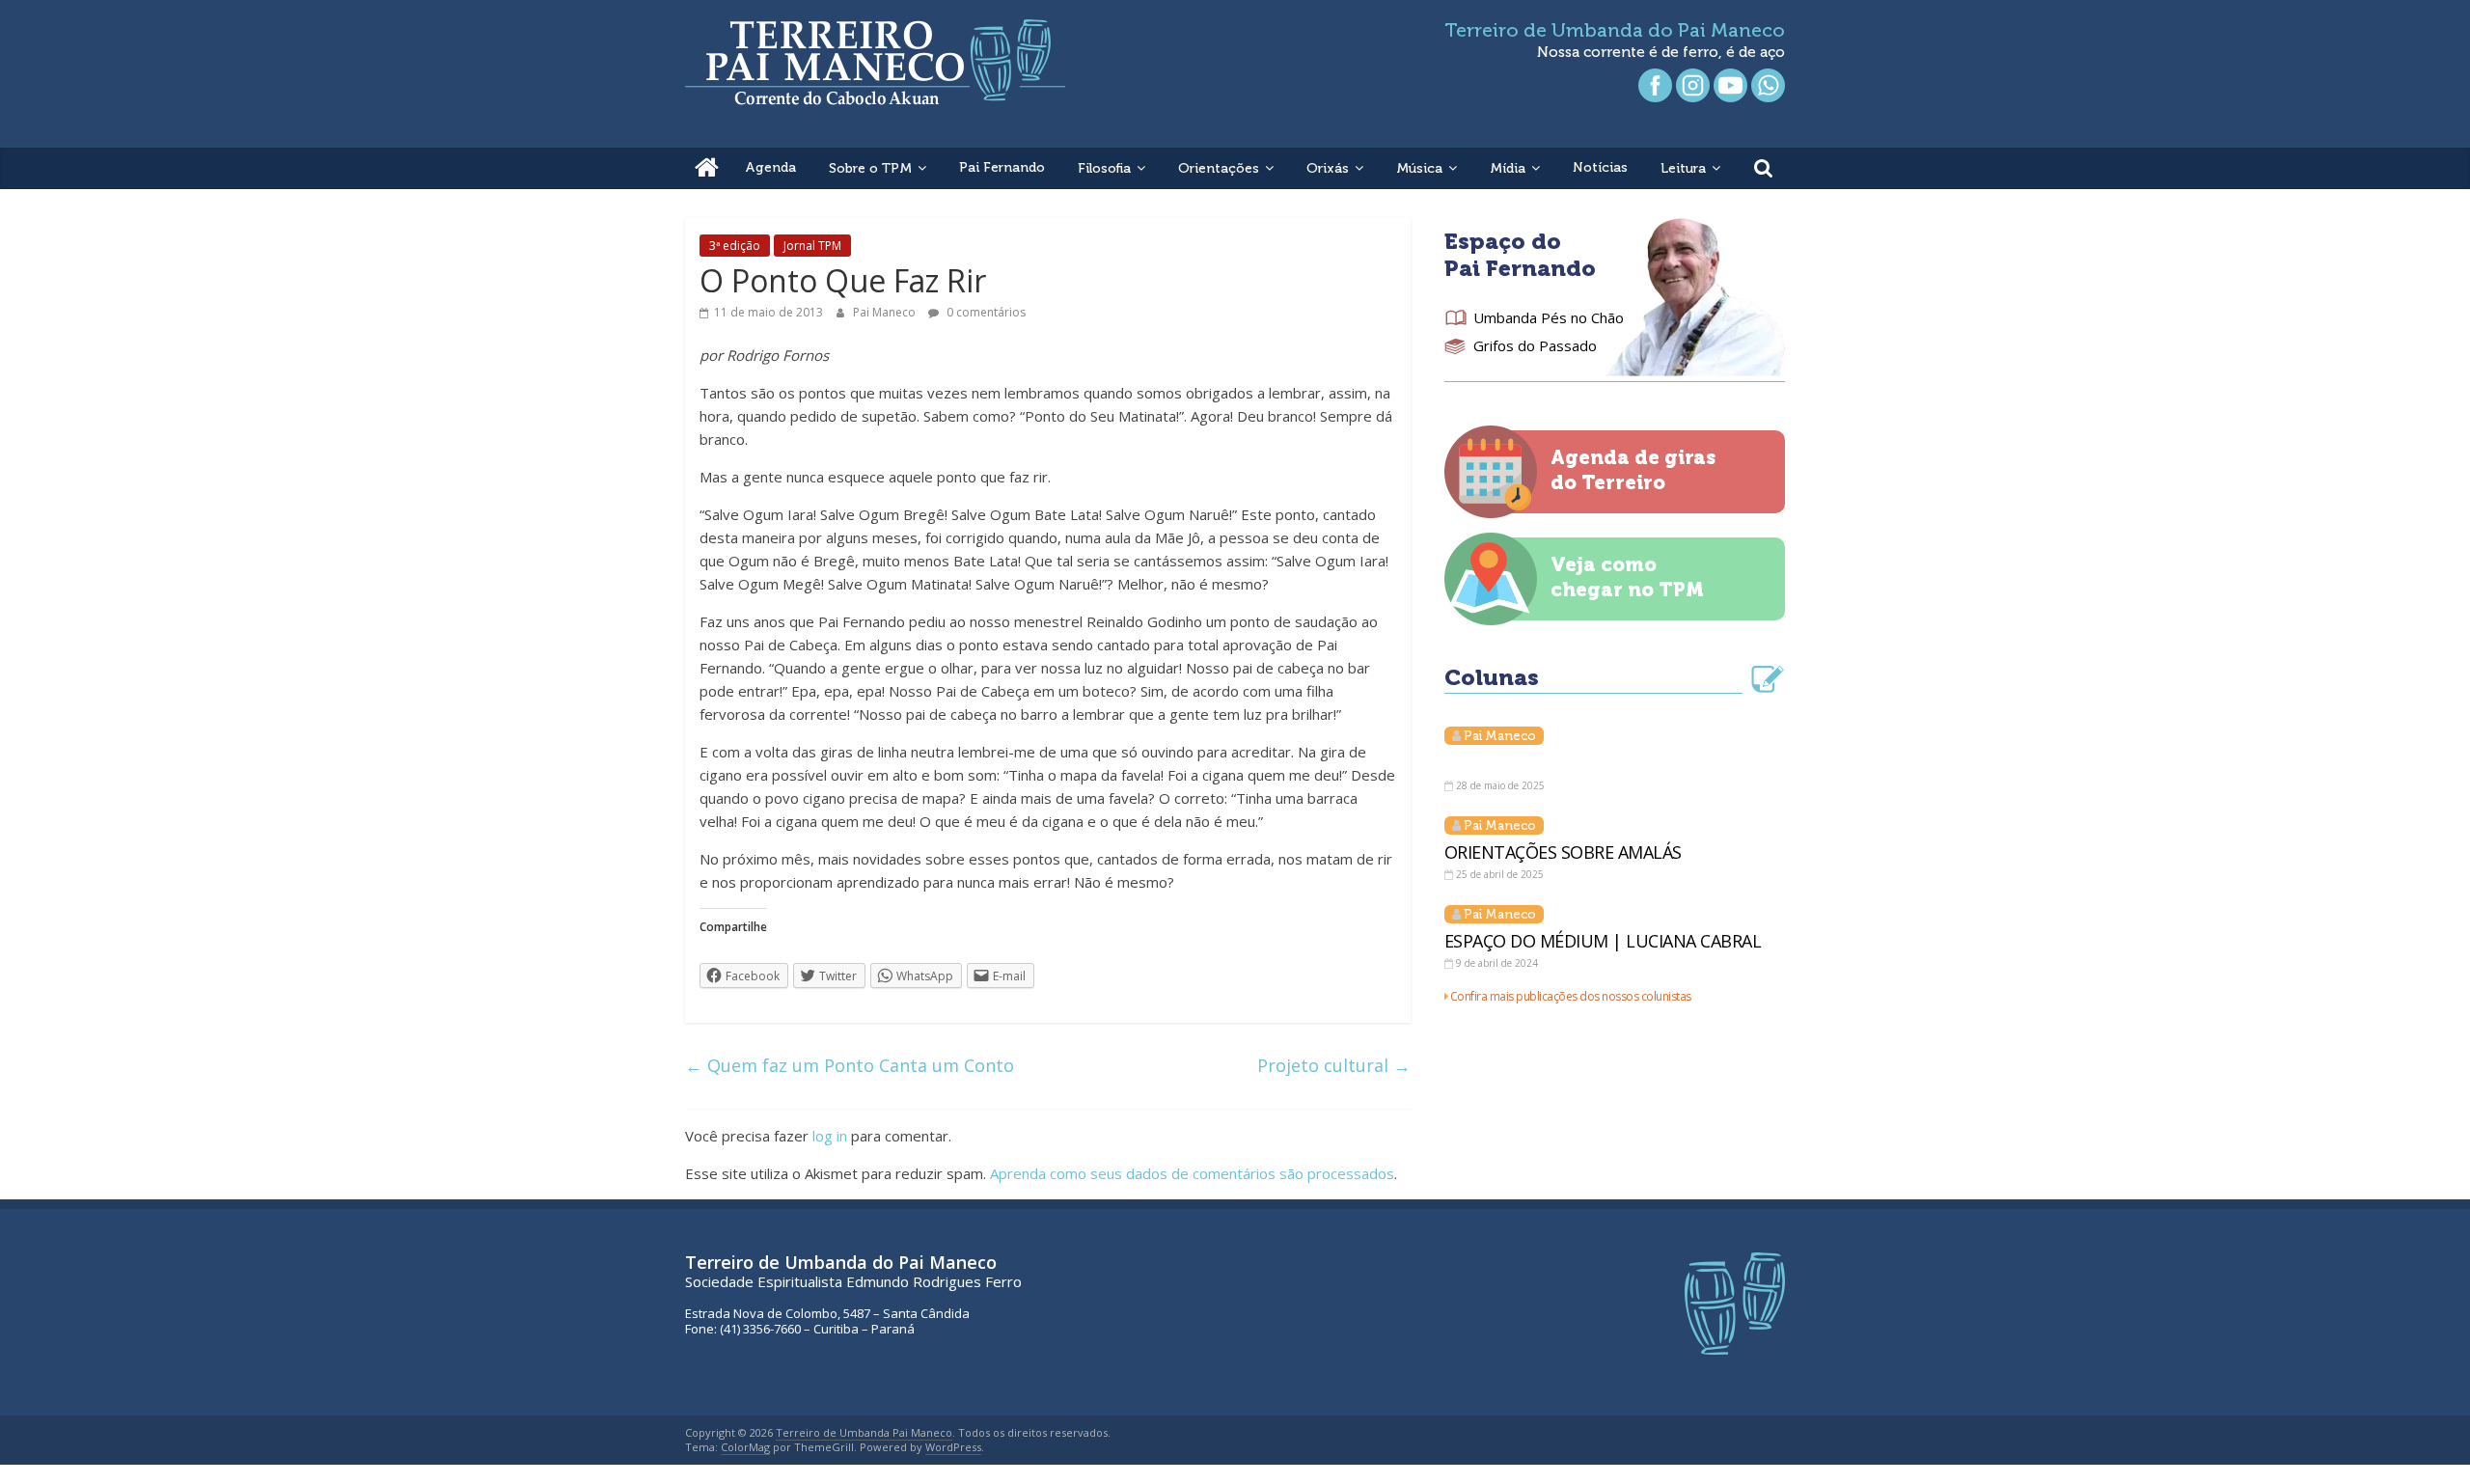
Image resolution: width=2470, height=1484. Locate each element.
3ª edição (735, 246)
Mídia (1508, 168)
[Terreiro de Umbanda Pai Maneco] (707, 168)
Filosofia (1104, 168)
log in (830, 1136)
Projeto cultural (1334, 1065)
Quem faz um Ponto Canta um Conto (850, 1065)
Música (1419, 168)
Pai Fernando (1002, 167)
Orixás (1328, 168)
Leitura (1683, 168)
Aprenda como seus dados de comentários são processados (1192, 1173)
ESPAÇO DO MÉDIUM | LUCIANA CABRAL (1603, 941)
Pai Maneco (886, 312)
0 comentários (985, 312)
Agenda (770, 167)
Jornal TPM (812, 246)
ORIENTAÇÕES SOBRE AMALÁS (1563, 852)
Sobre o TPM (870, 168)
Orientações (1219, 168)
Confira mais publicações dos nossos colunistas (1571, 996)
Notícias (1600, 167)
